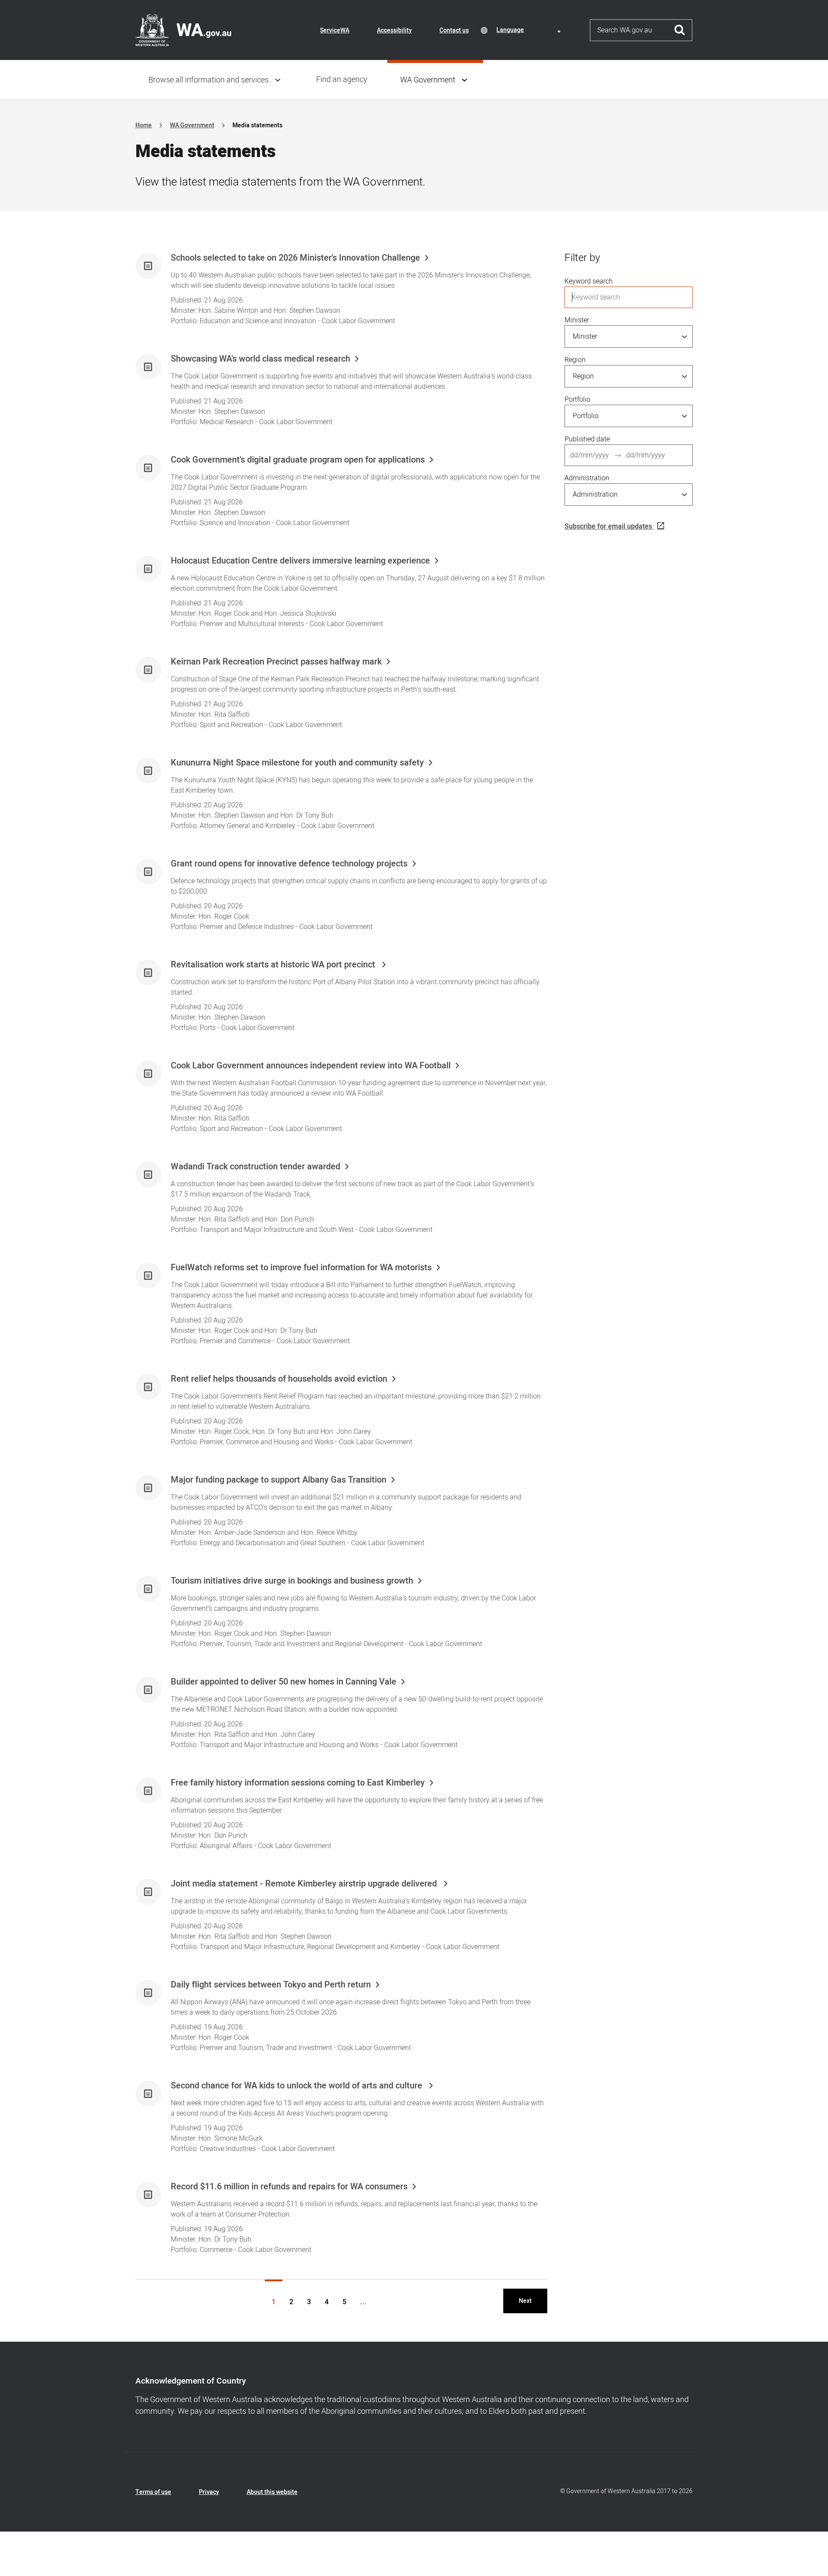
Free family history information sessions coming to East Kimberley (298, 1783)
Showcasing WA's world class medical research (260, 359)
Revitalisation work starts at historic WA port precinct (274, 965)
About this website (272, 2492)
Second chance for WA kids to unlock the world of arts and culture (298, 2086)
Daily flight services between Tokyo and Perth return (271, 1985)
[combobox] (530, 30)
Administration (587, 478)
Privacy (209, 2492)
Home (144, 125)
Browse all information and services (209, 80)
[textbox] (530, 30)
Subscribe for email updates (608, 526)
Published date (587, 439)
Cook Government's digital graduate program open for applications (298, 460)
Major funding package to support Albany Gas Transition (279, 1480)
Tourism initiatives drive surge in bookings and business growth (292, 1581)
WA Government (428, 80)
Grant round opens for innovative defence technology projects (289, 864)
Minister (577, 320)
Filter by (582, 258)
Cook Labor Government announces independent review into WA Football (311, 1066)
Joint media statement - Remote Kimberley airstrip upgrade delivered (305, 1884)
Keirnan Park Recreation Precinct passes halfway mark (276, 662)
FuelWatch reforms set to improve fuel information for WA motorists (301, 1268)
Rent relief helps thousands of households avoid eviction (279, 1379)
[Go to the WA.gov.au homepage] (183, 30)
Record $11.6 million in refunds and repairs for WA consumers (289, 2187)
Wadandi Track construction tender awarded (256, 1167)
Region (575, 360)
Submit (680, 30)
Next (525, 2301)
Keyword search (589, 281)
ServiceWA (335, 30)
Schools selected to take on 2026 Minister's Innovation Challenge (295, 258)
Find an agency (342, 80)
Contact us (454, 30)
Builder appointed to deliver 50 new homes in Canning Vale (284, 1682)
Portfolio (577, 400)
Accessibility (394, 30)
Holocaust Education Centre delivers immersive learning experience (300, 561)
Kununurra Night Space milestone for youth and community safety (297, 763)
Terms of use (153, 2492)
